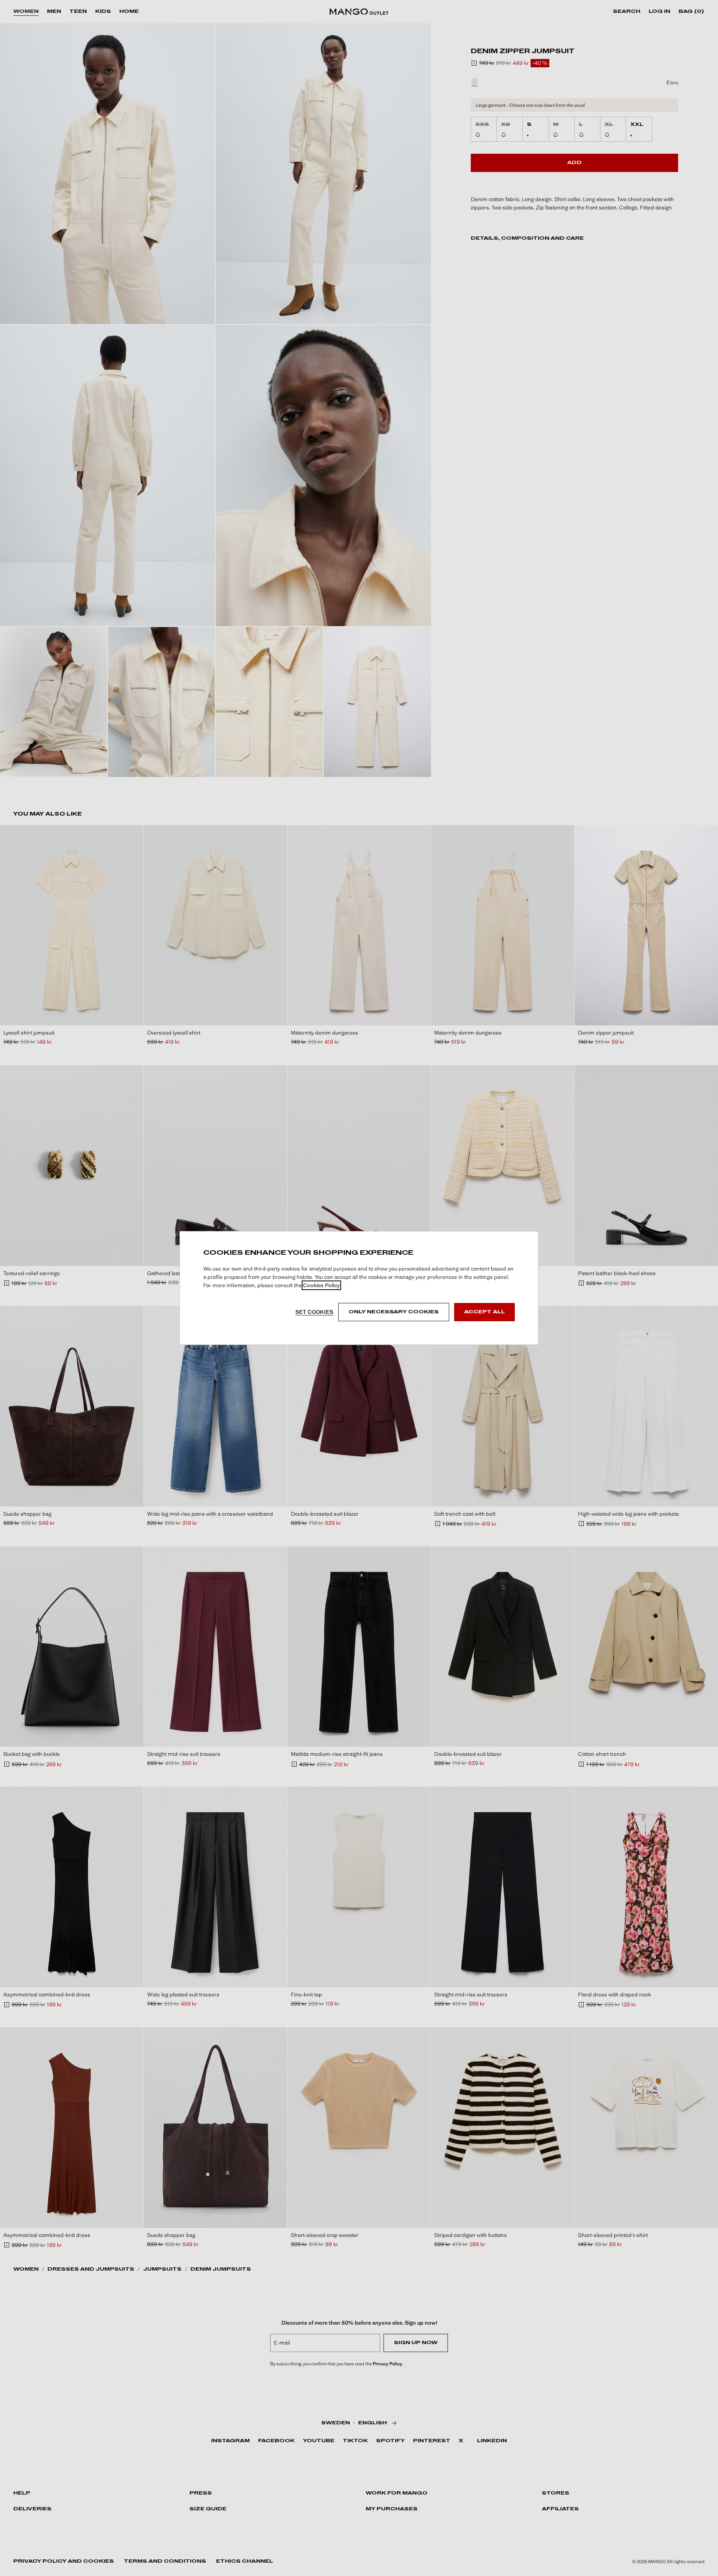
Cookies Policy (321, 1285)
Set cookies (314, 1312)
